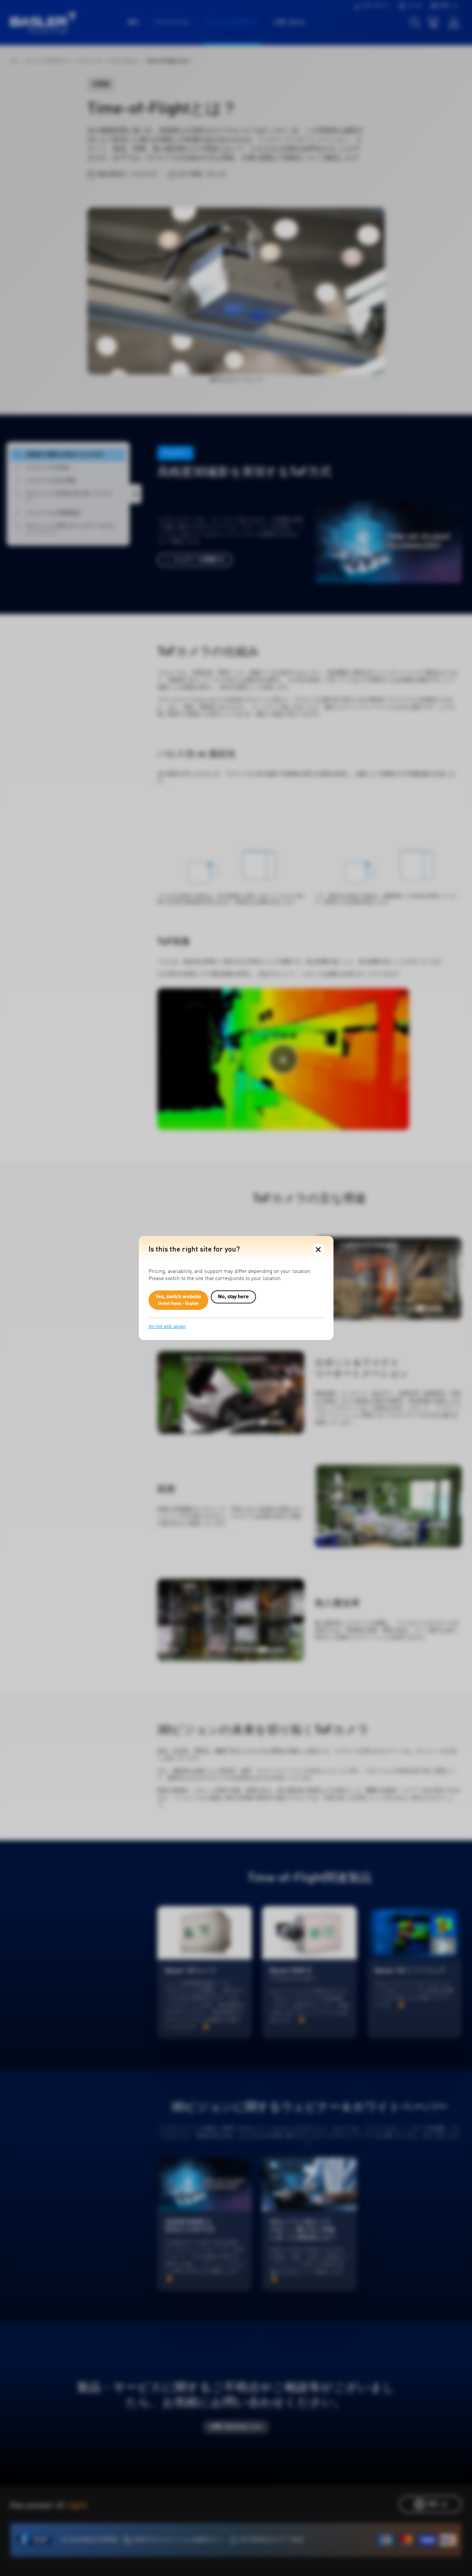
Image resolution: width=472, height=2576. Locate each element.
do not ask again (167, 1327)
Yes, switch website (179, 1300)
